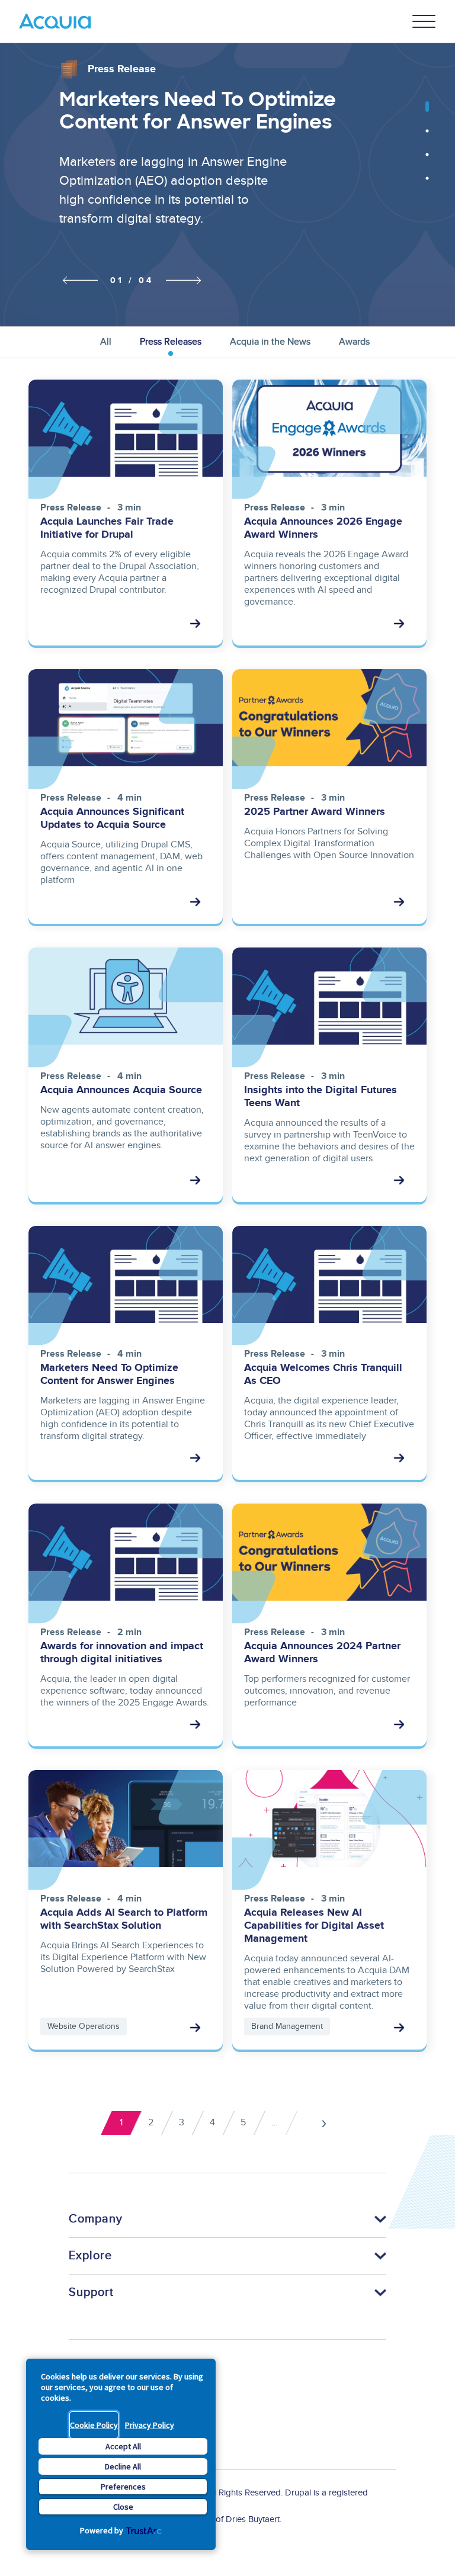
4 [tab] (427, 184)
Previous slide (77, 281)
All (106, 342)
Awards (354, 342)
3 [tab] (427, 160)
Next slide (184, 280)
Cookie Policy (94, 2425)
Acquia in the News (270, 342)
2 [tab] (427, 137)
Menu (424, 21)
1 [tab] (427, 113)
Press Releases (171, 342)
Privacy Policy (150, 2425)
